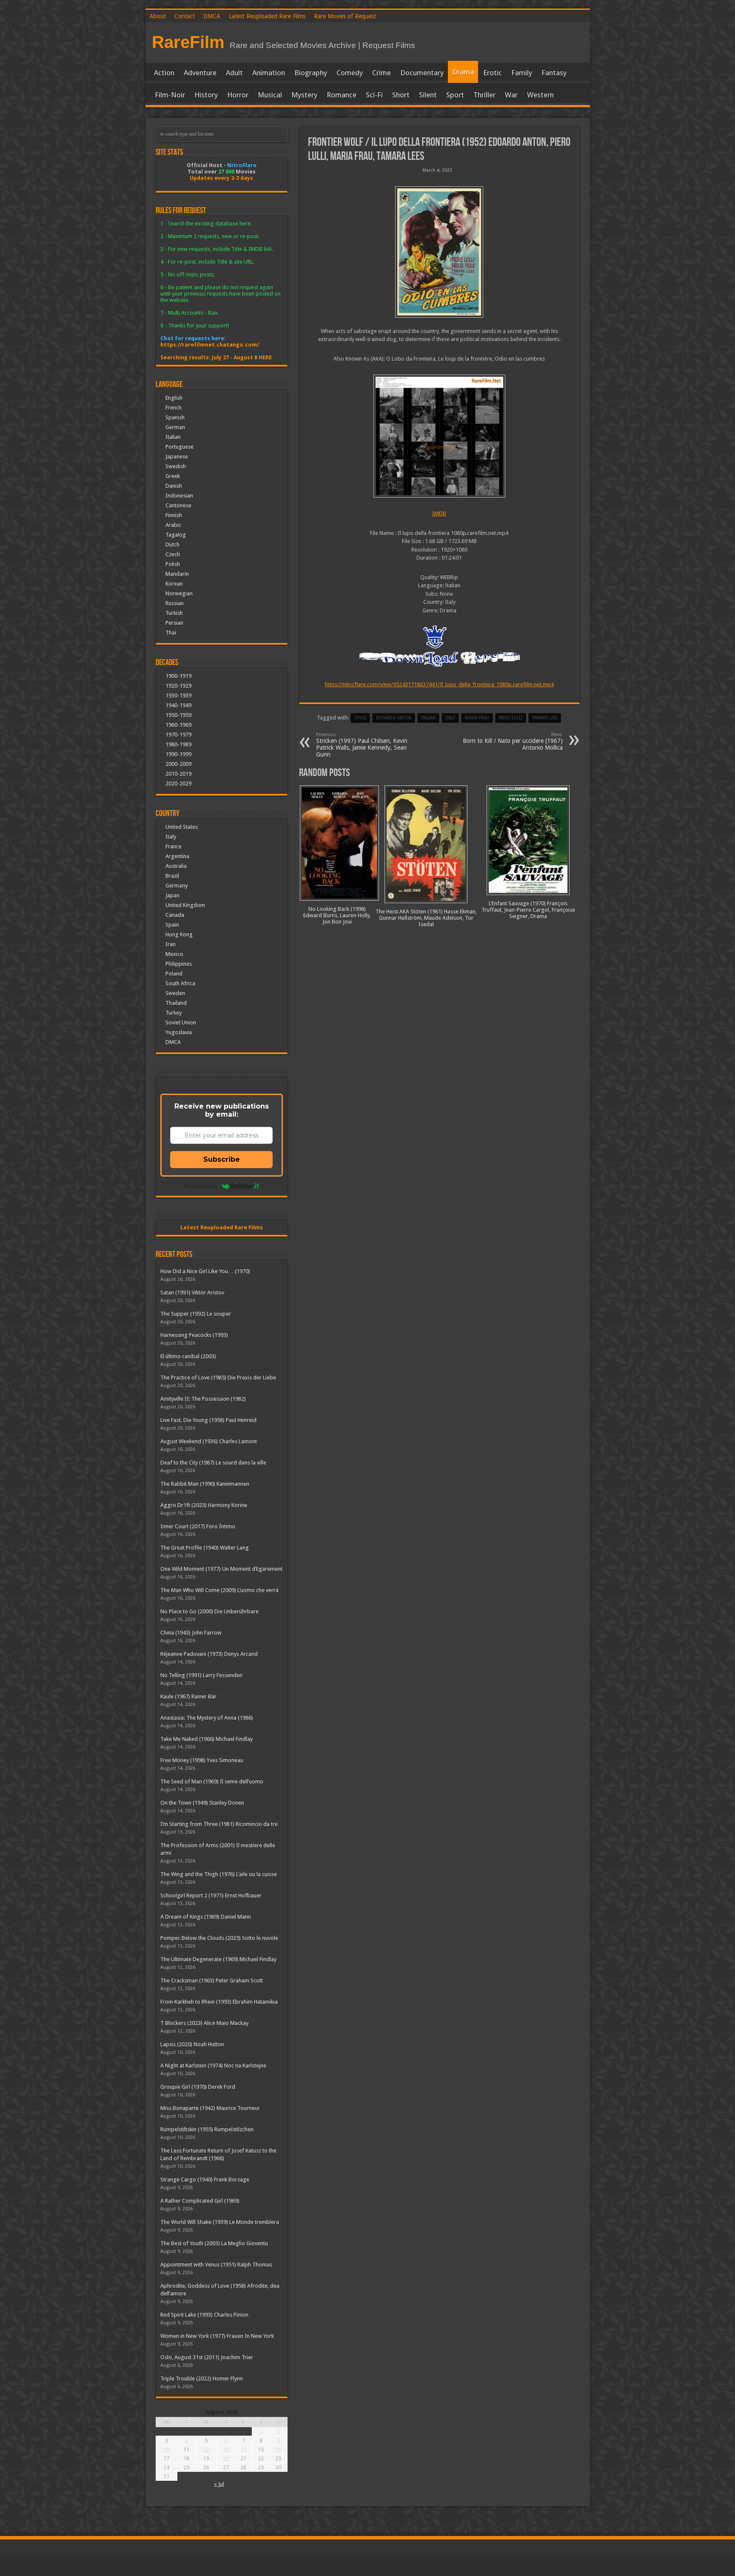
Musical (270, 95)
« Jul (219, 2484)
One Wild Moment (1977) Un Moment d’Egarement (221, 1569)
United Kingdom (185, 905)
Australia (176, 866)
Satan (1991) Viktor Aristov (192, 1292)
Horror (238, 95)
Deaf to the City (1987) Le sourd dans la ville (213, 1463)
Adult (234, 73)
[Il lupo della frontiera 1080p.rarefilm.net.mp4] (439, 436)
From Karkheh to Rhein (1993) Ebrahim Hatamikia (219, 2002)
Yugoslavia (179, 1032)
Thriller (484, 95)
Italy (450, 718)
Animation (269, 73)
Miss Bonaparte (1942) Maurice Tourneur (210, 2108)
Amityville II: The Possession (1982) (203, 1399)
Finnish (174, 515)
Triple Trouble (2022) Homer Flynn (202, 2378)
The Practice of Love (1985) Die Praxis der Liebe (218, 1378)
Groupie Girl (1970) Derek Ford (198, 2087)
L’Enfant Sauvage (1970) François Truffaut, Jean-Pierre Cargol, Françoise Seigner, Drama (528, 910)
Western (540, 95)
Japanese (177, 456)
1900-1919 (178, 676)
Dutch (172, 544)
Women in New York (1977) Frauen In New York (217, 2336)
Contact (185, 16)
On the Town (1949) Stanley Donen (202, 1803)
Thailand (176, 1003)
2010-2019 (178, 774)
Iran (171, 944)
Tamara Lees (545, 718)
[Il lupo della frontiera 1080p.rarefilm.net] (439, 252)
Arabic (173, 525)
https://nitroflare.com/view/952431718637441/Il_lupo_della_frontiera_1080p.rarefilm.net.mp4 (439, 684)
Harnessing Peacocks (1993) (194, 1335)
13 (226, 2449)
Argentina (177, 856)
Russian (175, 603)
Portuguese (179, 447)
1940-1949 (178, 705)
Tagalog (176, 535)
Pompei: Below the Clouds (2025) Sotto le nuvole (219, 1938)
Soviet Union (181, 1022)
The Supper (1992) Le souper (196, 1314)
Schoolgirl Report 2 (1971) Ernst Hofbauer (211, 1895)
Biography (311, 73)
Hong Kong (179, 934)
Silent (428, 95)
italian (428, 718)
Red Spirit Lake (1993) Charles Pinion (204, 2315)
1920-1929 (178, 686)
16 (278, 2449)
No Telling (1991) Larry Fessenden (201, 1675)
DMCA (212, 16)
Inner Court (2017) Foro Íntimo (198, 1526)
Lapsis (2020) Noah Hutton (192, 2044)
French (174, 408)
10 (166, 2449)
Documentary (422, 73)
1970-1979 (178, 735)
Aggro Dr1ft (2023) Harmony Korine (204, 1505)
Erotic (493, 73)
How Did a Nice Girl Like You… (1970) (205, 1271)
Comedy (350, 73)
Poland (174, 974)
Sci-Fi (374, 95)
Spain (172, 925)
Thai (171, 633)
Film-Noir (170, 95)
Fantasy (554, 73)
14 (243, 2449)
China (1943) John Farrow (191, 1633)
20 (226, 2458)
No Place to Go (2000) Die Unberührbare (209, 1611)
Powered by (201, 1186)
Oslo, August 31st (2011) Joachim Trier (207, 2357)
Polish (173, 564)
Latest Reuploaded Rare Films (267, 16)
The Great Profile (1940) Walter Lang (205, 1548)
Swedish (176, 466)
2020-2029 (178, 783)
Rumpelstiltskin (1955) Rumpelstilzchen (207, 2129)
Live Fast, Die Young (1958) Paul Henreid (208, 1420)
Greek (173, 476)
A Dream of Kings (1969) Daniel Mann (206, 1917)
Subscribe (222, 1159)
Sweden (175, 993)
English (174, 398)
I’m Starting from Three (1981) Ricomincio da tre (219, 1824)
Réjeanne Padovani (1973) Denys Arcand (209, 1654)
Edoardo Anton (394, 718)
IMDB (439, 513)
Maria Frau (477, 718)
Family (522, 73)
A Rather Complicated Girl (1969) (200, 2201)
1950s (360, 718)
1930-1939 (178, 695)
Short (401, 95)
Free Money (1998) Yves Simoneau (202, 1760)
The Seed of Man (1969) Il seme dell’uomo (212, 1781)
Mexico (174, 954)
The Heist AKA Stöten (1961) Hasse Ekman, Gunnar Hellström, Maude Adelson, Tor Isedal (426, 918)
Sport (455, 95)
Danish (174, 486)
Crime (382, 73)
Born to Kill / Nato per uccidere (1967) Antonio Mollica (513, 741)
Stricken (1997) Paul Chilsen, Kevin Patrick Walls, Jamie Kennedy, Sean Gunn (362, 745)
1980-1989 (178, 744)
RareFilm (188, 42)
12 (206, 2449)
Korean (174, 584)
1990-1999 (178, 754)
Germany (177, 886)
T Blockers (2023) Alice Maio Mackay (204, 2023)
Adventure (200, 73)
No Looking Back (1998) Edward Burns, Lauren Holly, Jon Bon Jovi (337, 915)
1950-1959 (178, 715)
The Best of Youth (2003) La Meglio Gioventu (214, 2243)
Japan (172, 895)
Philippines (179, 964)
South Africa (180, 983)
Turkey (174, 1013)
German (175, 427)
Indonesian (179, 496)
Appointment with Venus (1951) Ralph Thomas (216, 2265)
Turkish (174, 613)
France (174, 846)
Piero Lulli (511, 718)
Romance (342, 95)
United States (182, 827)
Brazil (172, 876)
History (206, 95)
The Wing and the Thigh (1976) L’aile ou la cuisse (219, 1874)
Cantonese (178, 505)
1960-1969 (178, 725)
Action (164, 73)
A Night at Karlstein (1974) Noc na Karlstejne (213, 2066)
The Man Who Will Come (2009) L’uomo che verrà (219, 1590)
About (158, 16)
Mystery (304, 95)
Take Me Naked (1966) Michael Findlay (207, 1739)
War (511, 95)
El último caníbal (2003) (188, 1356)
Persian (174, 623)
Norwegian (179, 593)
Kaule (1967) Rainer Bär (188, 1696)
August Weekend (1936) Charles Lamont (209, 1441)
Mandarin (177, 574)
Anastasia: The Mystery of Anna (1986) (207, 1718)
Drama (463, 72)
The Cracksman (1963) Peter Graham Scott (212, 1980)
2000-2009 (178, 764)
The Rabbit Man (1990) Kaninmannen (205, 1484)
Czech (173, 554)
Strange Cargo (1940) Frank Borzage (205, 2179)
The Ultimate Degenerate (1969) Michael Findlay (218, 1959)
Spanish (175, 417)
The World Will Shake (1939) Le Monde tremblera (220, 2222)
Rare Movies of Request (345, 16)
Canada (175, 915)
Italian (173, 437)
